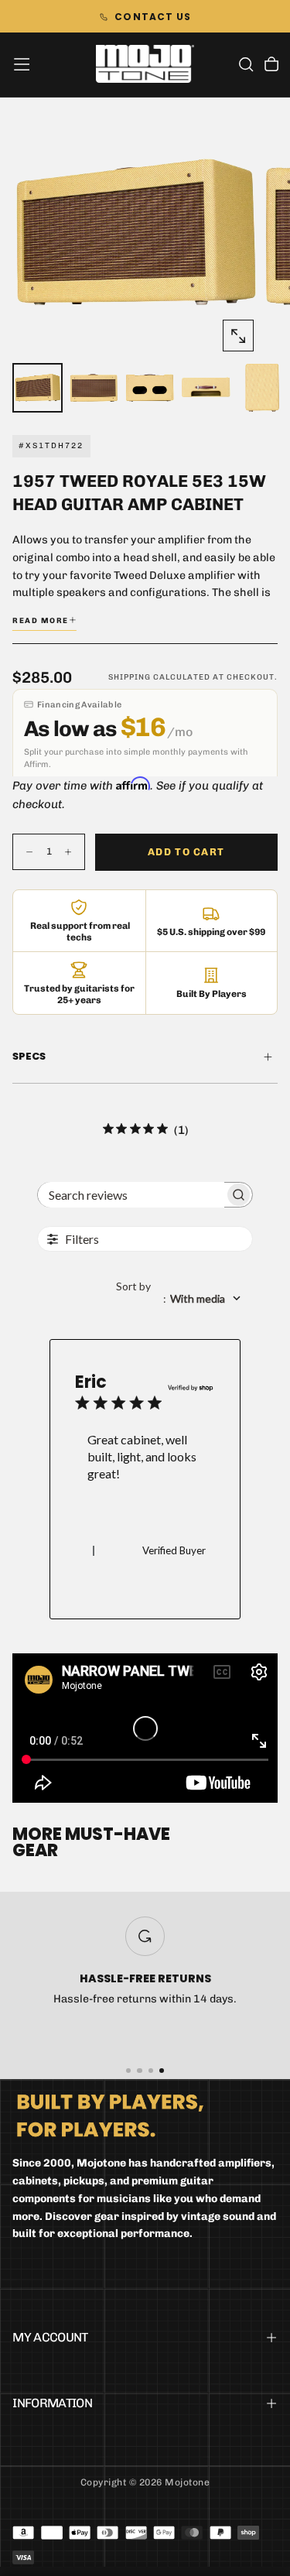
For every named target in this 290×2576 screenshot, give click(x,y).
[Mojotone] (110, 2115)
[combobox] (184, 1298)
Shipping (130, 677)
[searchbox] (131, 1195)
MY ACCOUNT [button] (50, 2337)
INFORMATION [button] (52, 2403)
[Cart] (271, 66)
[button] (22, 64)
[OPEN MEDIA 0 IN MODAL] (238, 336)
